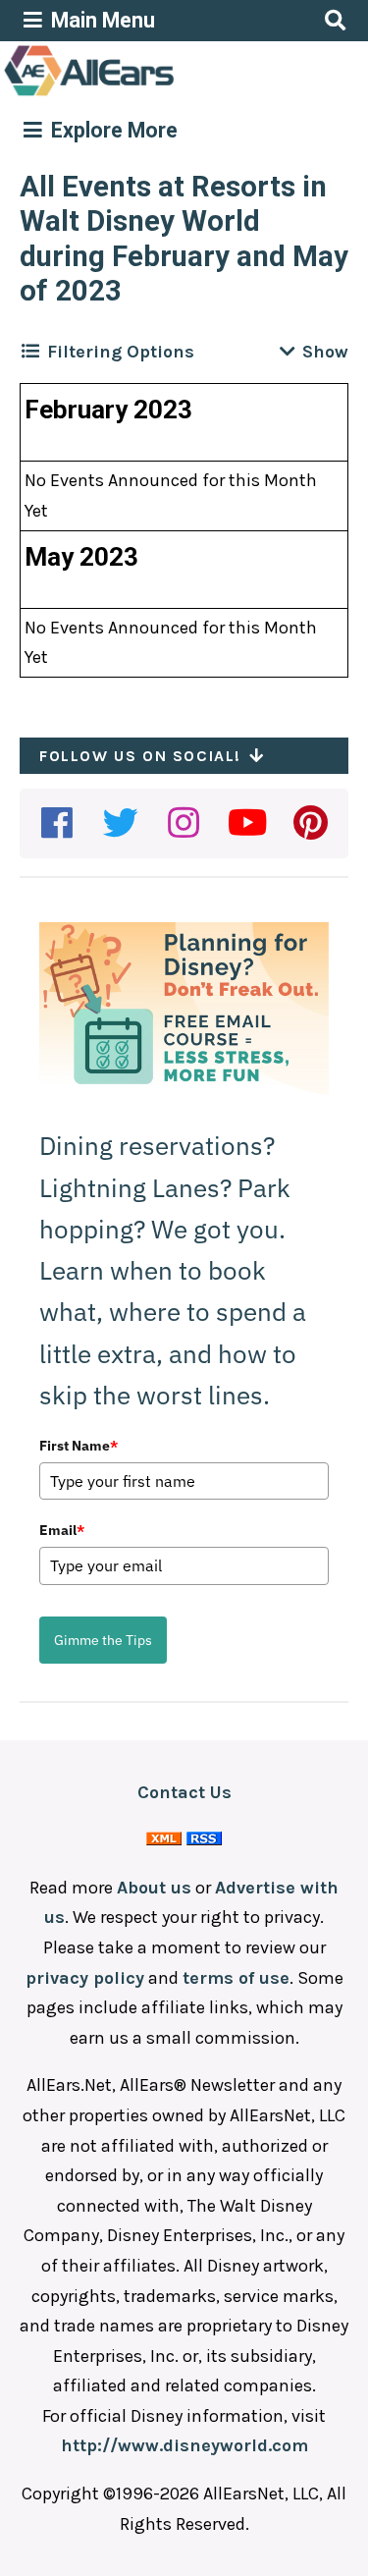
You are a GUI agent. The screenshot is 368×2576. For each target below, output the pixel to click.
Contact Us (184, 1792)
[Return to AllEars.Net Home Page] (150, 94)
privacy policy (85, 1978)
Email (62, 1530)
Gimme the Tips (103, 1640)
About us (154, 1888)
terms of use (236, 1978)
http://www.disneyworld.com (184, 2445)
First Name (79, 1446)
